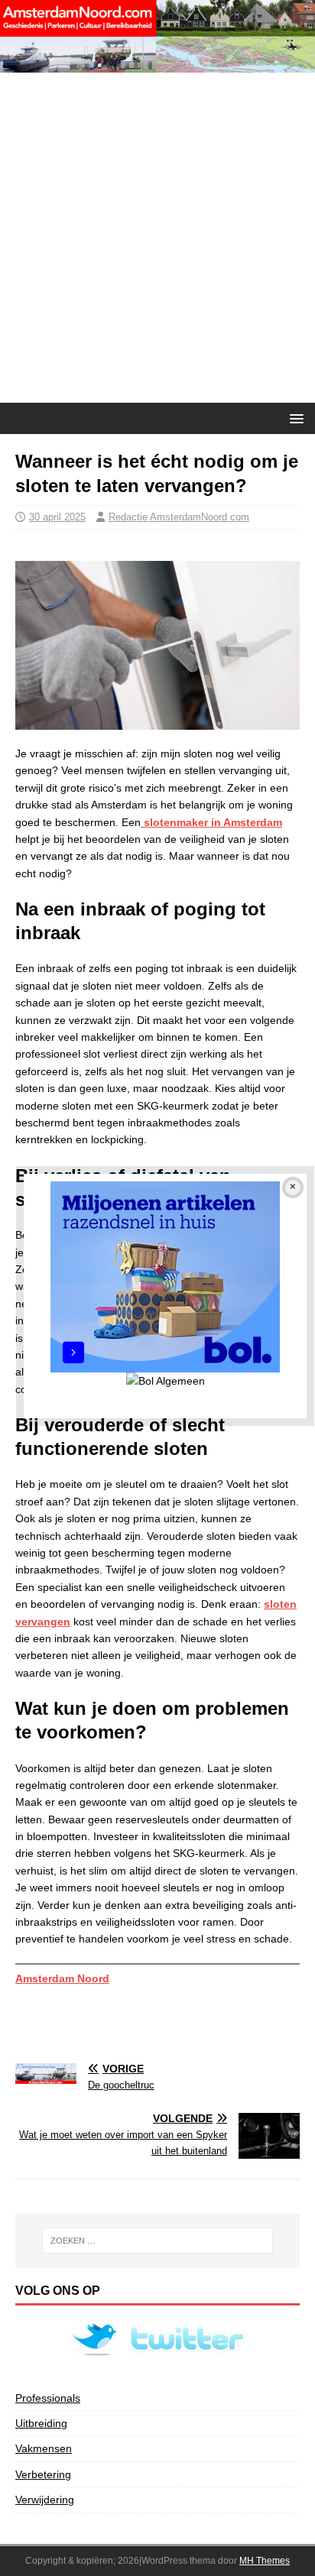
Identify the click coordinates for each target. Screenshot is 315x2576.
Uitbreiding (41, 2423)
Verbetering (43, 2474)
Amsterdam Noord (62, 1978)
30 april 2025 (57, 517)
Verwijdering (45, 2500)
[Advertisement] (157, 238)
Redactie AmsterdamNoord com (179, 517)
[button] (294, 418)
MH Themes (265, 2561)
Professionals (48, 2398)
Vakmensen (44, 2448)
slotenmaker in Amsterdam (211, 822)
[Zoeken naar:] (158, 2241)
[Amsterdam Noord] (157, 64)
